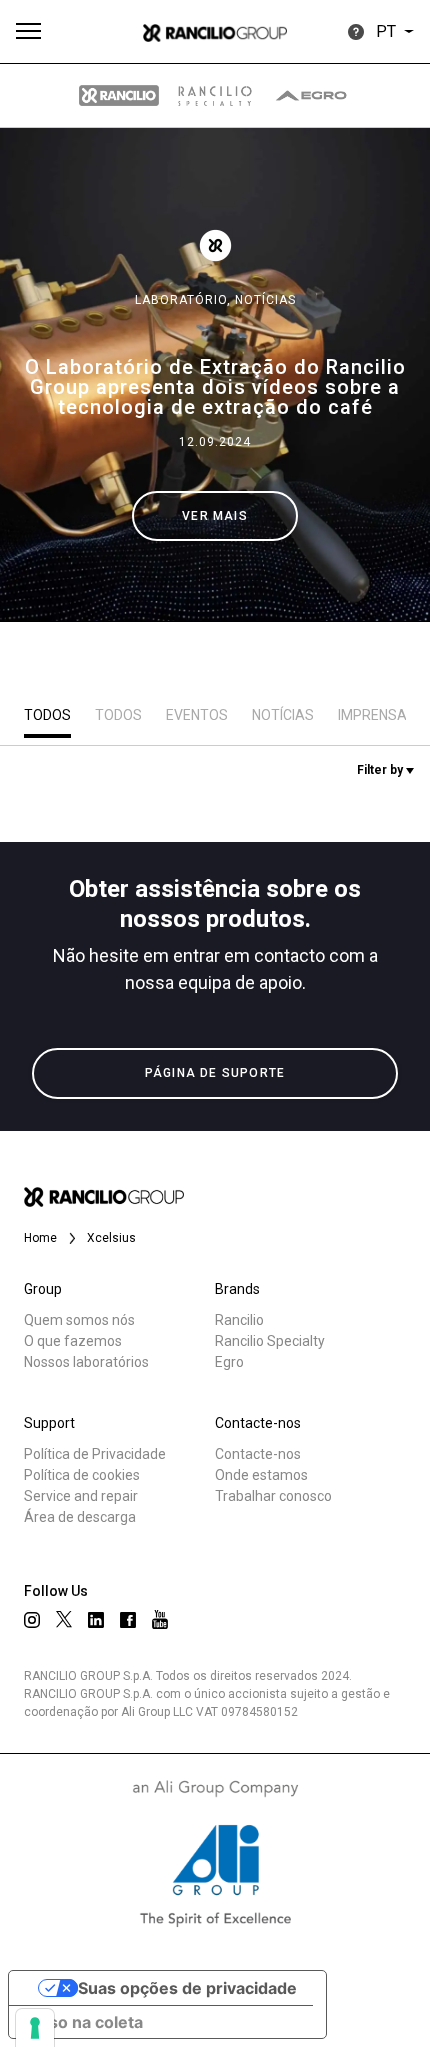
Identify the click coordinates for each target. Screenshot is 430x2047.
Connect (76, 754)
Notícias (265, 300)
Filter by (381, 770)
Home (40, 1238)
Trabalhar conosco (273, 1496)
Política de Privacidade (95, 1454)
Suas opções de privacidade (187, 1988)
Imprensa (372, 715)
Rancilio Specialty (270, 1341)
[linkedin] (96, 1620)
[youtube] (160, 1619)
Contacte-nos (258, 1454)
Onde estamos (261, 1475)
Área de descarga (80, 1517)
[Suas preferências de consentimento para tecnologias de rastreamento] (35, 2028)
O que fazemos (73, 1341)
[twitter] (64, 1619)
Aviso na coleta (84, 2022)
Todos (47, 715)
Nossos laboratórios (86, 1362)
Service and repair (81, 1496)
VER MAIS (215, 516)
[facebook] (128, 1620)
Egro (229, 1362)
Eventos (197, 715)
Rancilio (239, 1320)
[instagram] (32, 1620)
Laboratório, (185, 300)
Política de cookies (82, 1475)
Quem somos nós (79, 1320)
